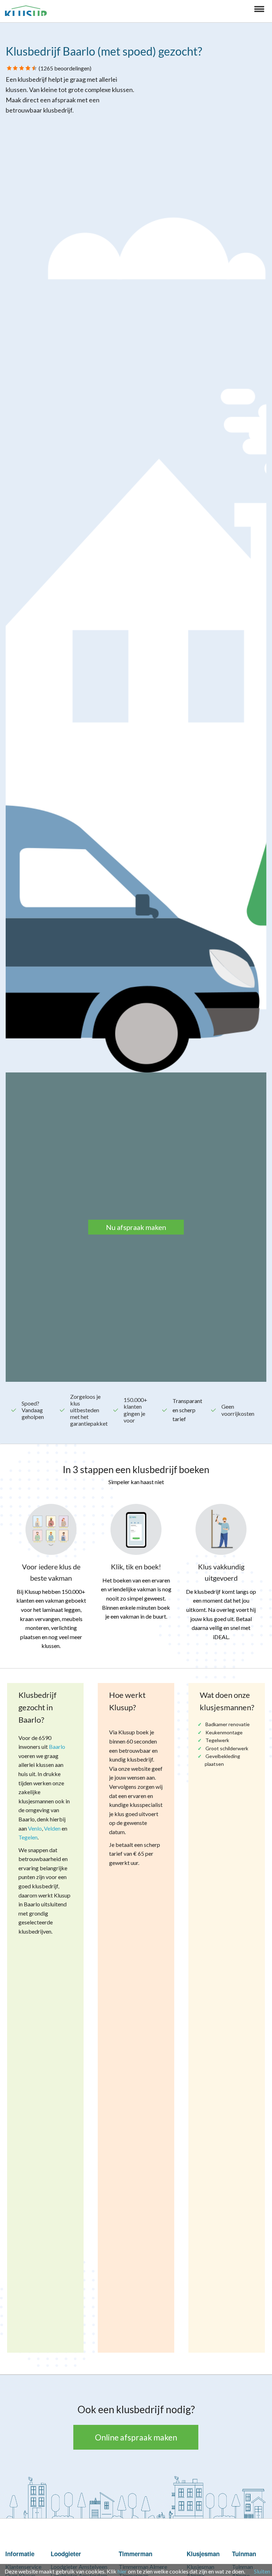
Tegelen (28, 1837)
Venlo (35, 1828)
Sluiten (262, 2571)
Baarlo (57, 1747)
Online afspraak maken (136, 2437)
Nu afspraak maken (136, 1227)
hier (122, 2571)
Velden (52, 1828)
